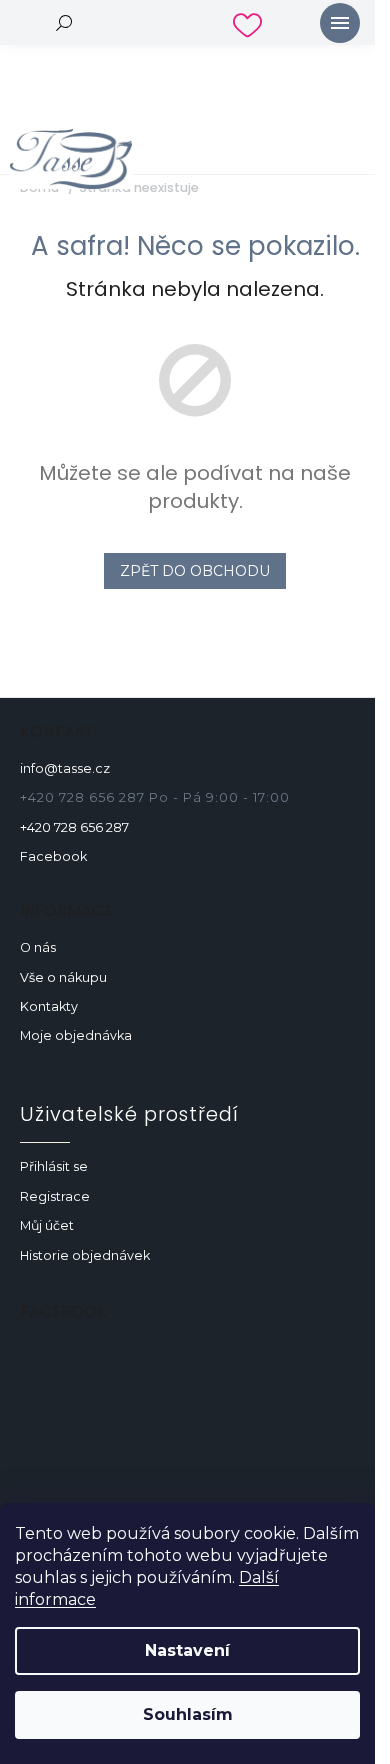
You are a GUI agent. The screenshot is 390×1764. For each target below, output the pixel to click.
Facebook (53, 856)
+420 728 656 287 (74, 827)
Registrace (55, 1196)
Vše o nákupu (63, 977)
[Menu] (340, 23)
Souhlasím (188, 1714)
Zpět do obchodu (195, 571)
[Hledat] (64, 23)
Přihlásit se (54, 1166)
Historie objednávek (85, 1255)
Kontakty (49, 1006)
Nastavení (187, 1650)
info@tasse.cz (65, 768)
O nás (38, 947)
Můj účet (47, 1225)
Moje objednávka (76, 1035)
